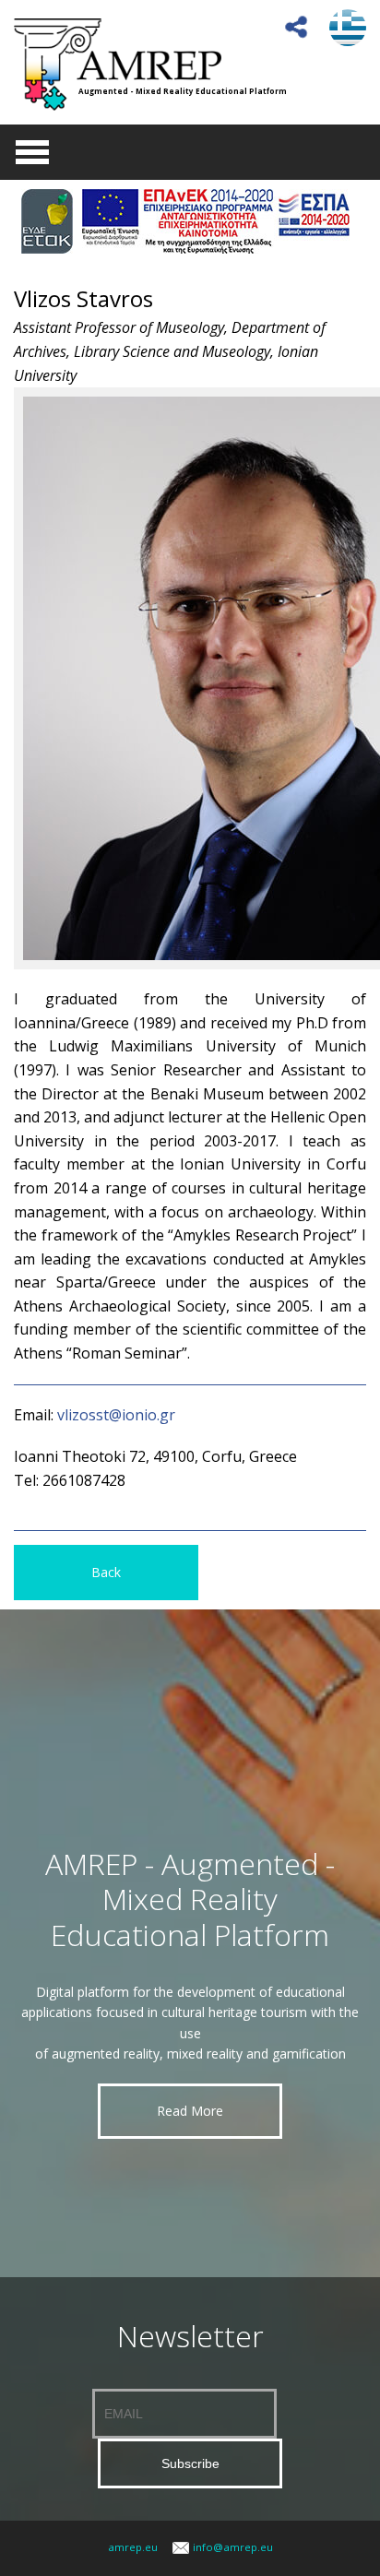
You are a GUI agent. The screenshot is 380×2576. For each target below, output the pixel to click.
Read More (190, 2111)
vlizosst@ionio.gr (116, 1415)
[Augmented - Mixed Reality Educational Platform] (118, 63)
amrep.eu (133, 2547)
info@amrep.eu (233, 2547)
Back (106, 1572)
